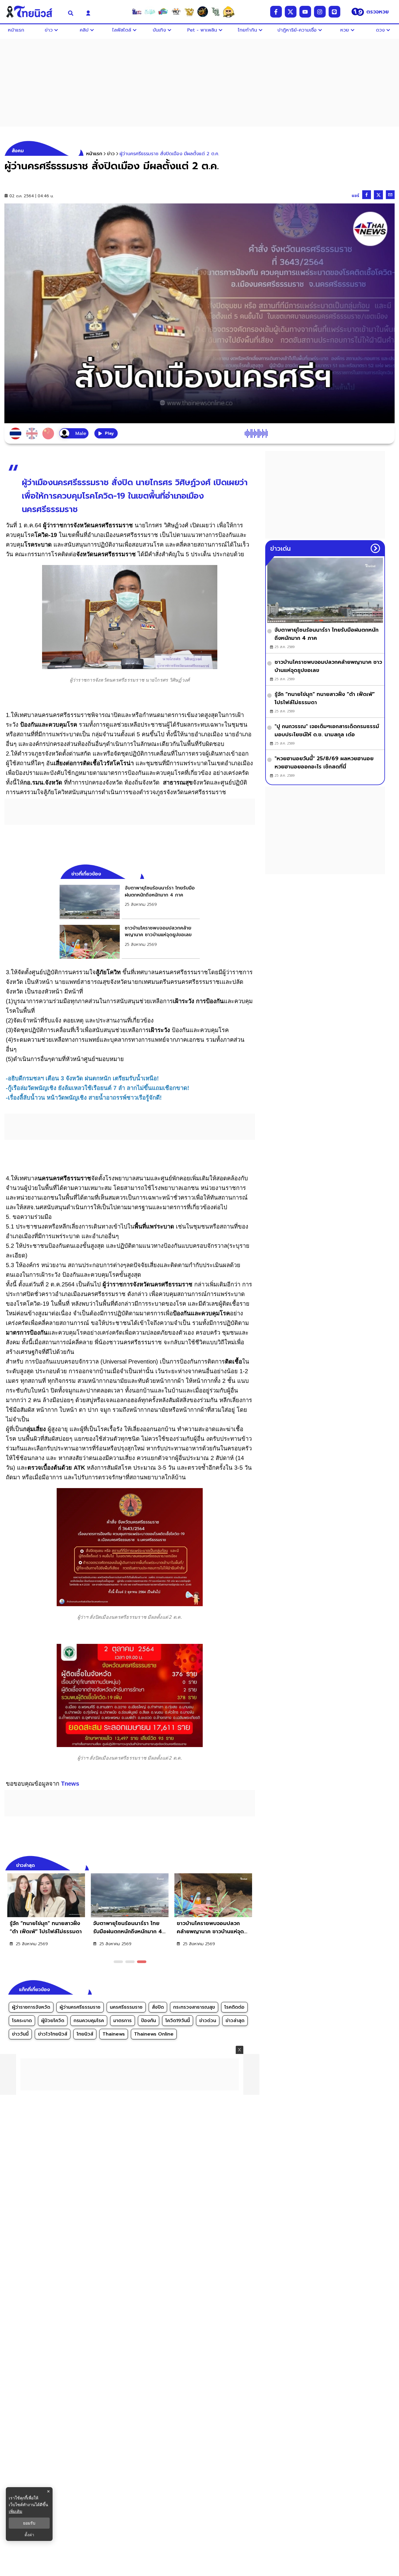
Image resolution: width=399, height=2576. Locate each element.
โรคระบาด (22, 2021)
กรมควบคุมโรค (89, 2021)
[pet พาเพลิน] (176, 12)
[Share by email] (390, 195)
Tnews (70, 1784)
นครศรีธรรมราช (126, 2007)
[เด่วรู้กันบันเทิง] (163, 12)
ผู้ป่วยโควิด (53, 2021)
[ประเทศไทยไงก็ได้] (229, 12)
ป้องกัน (149, 2021)
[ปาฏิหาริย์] (202, 12)
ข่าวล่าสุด (235, 2021)
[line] (334, 12)
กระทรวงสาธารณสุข (194, 2007)
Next (252, 1865)
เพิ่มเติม (15, 2511)
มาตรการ (123, 2021)
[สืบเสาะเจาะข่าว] (137, 12)
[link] (130, 902)
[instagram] (320, 12)
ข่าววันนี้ (20, 2034)
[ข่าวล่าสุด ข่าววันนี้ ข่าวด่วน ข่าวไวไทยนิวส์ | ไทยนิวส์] (33, 12)
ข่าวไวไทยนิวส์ (53, 2034)
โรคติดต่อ (234, 2007)
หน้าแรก (94, 154)
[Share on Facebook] (367, 195)
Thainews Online (154, 2034)
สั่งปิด (158, 2007)
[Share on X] (378, 195)
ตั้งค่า (29, 2535)
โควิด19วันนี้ (178, 2021)
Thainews (114, 2034)
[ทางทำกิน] (189, 12)
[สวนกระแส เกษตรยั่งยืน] (216, 12)
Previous (242, 1865)
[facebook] (276, 12)
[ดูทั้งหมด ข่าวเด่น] (375, 548)
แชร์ (355, 196)
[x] (291, 12)
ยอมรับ (29, 2523)
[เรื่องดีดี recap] (150, 12)
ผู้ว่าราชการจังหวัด (31, 2007)
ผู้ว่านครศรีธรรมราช (80, 2007)
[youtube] (305, 12)
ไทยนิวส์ (85, 2034)
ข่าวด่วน (208, 2021)
